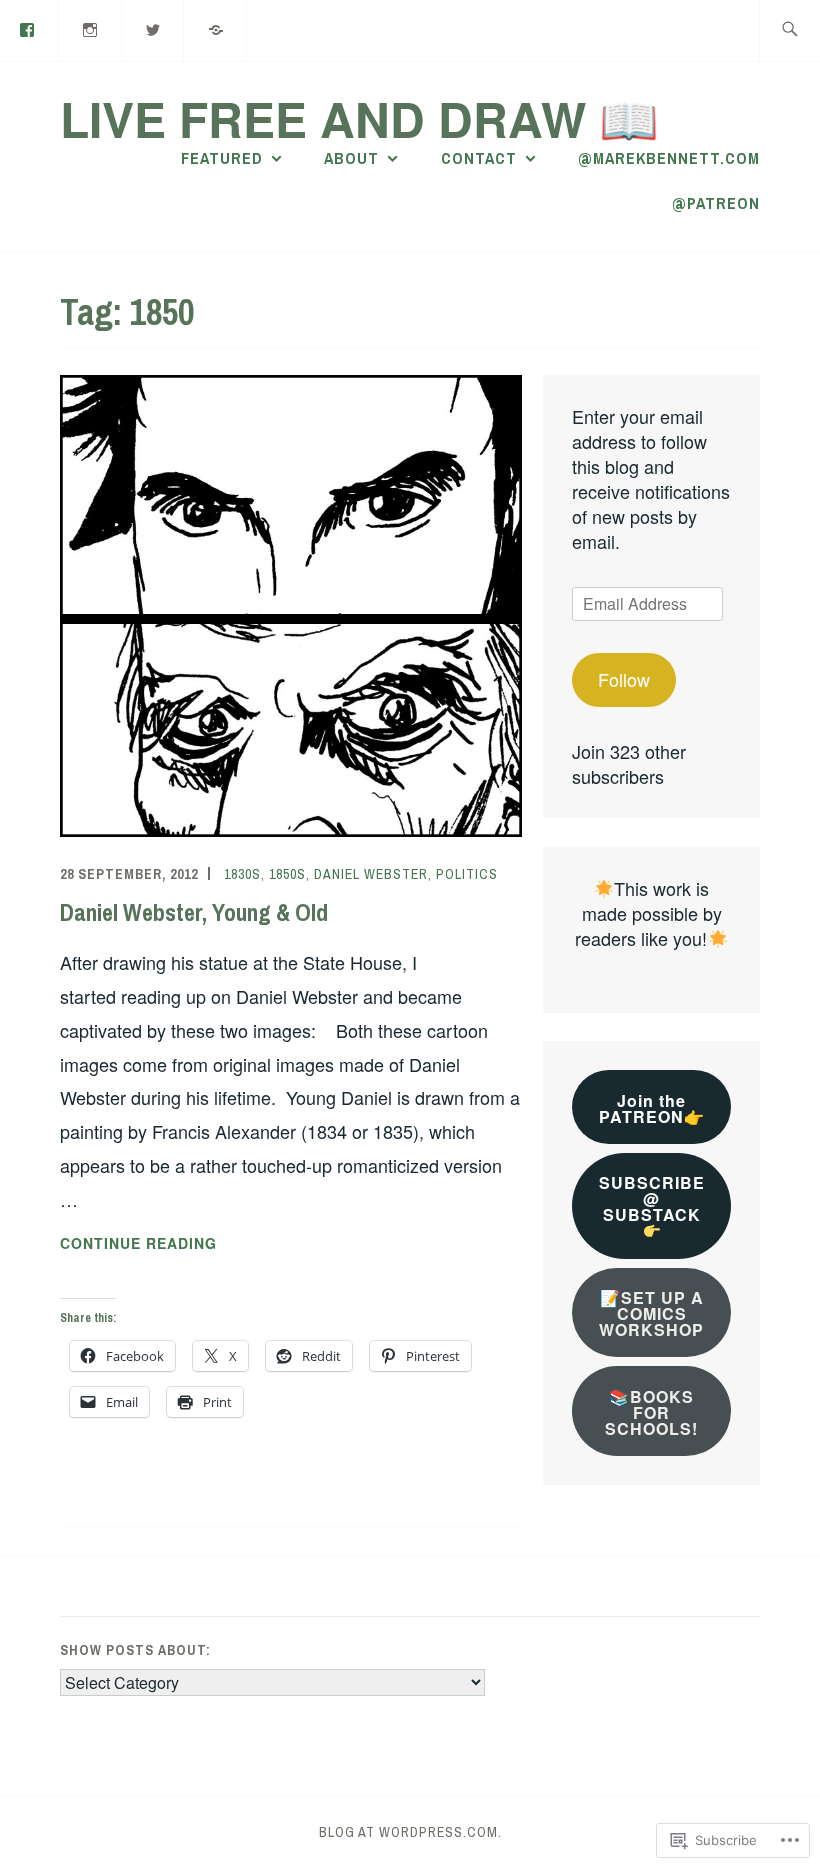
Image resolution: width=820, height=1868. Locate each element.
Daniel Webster (371, 874)
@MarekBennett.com (669, 158)
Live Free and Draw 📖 (359, 118)
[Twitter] (154, 28)
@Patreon (716, 203)
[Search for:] (789, 30)
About (351, 158)
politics (467, 874)
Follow (624, 679)
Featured (222, 158)
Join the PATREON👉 (652, 1108)
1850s (287, 874)
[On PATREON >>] (216, 28)
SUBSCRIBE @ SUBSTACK (652, 1198)
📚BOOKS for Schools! (651, 1412)
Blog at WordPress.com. (410, 1832)
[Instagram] (91, 28)
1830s (242, 874)
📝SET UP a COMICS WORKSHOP (651, 1313)
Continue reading (138, 1244)
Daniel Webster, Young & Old (194, 912)
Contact (479, 158)
